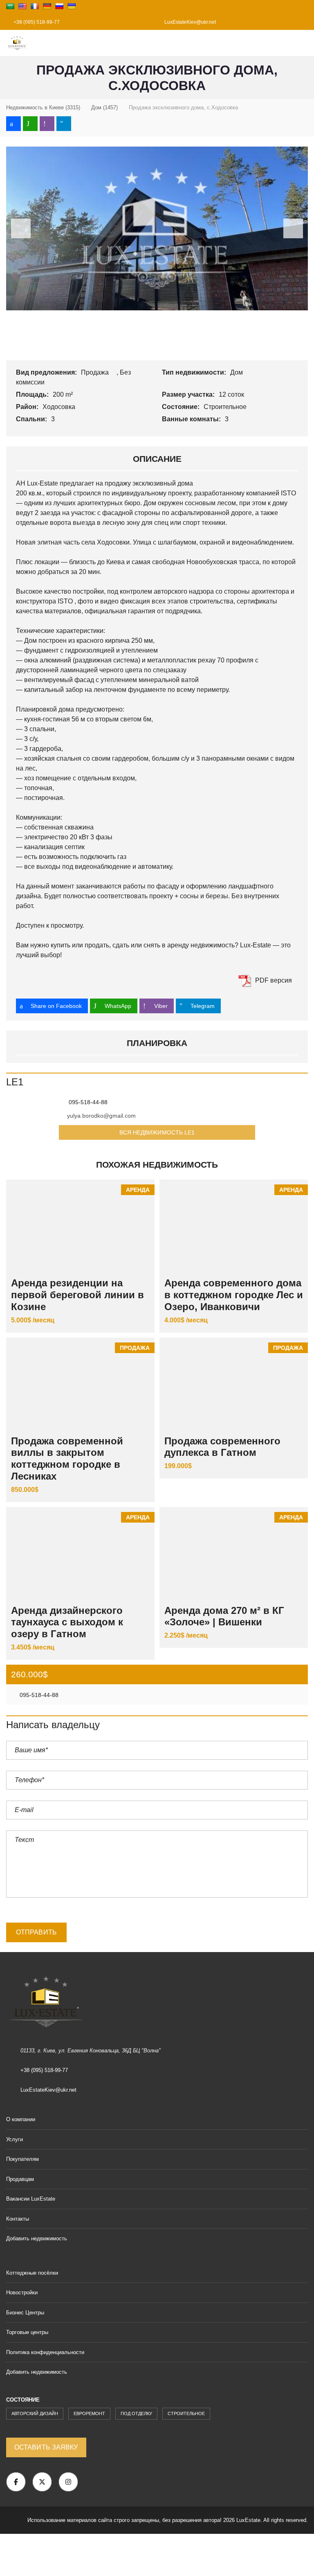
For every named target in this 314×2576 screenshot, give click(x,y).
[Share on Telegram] (64, 124)
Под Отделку (136, 2413)
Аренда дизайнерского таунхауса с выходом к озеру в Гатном (67, 1622)
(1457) (104, 107)
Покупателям (22, 2159)
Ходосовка (60, 407)
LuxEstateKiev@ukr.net (190, 22)
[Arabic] (10, 6)
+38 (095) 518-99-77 (36, 22)
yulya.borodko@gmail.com (101, 1116)
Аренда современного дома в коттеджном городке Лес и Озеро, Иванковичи (234, 1295)
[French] (35, 6)
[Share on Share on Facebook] (13, 124)
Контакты (18, 2219)
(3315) (43, 107)
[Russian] (59, 6)
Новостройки (22, 2292)
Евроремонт (89, 2413)
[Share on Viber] (47, 124)
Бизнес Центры (25, 2313)
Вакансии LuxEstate (31, 2199)
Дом (237, 372)
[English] (22, 6)
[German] (47, 6)
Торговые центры (27, 2332)
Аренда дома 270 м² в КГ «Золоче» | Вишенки (224, 1616)
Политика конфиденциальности (45, 2352)
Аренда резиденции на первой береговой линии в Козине (77, 1295)
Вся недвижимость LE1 (157, 1132)
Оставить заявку (46, 2447)
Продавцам (20, 2179)
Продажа (96, 372)
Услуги (15, 2139)
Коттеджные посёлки (32, 2273)
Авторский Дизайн (35, 2413)
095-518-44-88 (38, 1695)
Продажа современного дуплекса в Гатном (222, 1447)
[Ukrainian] (72, 6)
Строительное (226, 407)
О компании (21, 2119)
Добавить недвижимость (37, 2238)
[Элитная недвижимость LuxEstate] (14, 43)
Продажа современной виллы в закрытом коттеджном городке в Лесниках (67, 1459)
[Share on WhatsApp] (30, 124)
